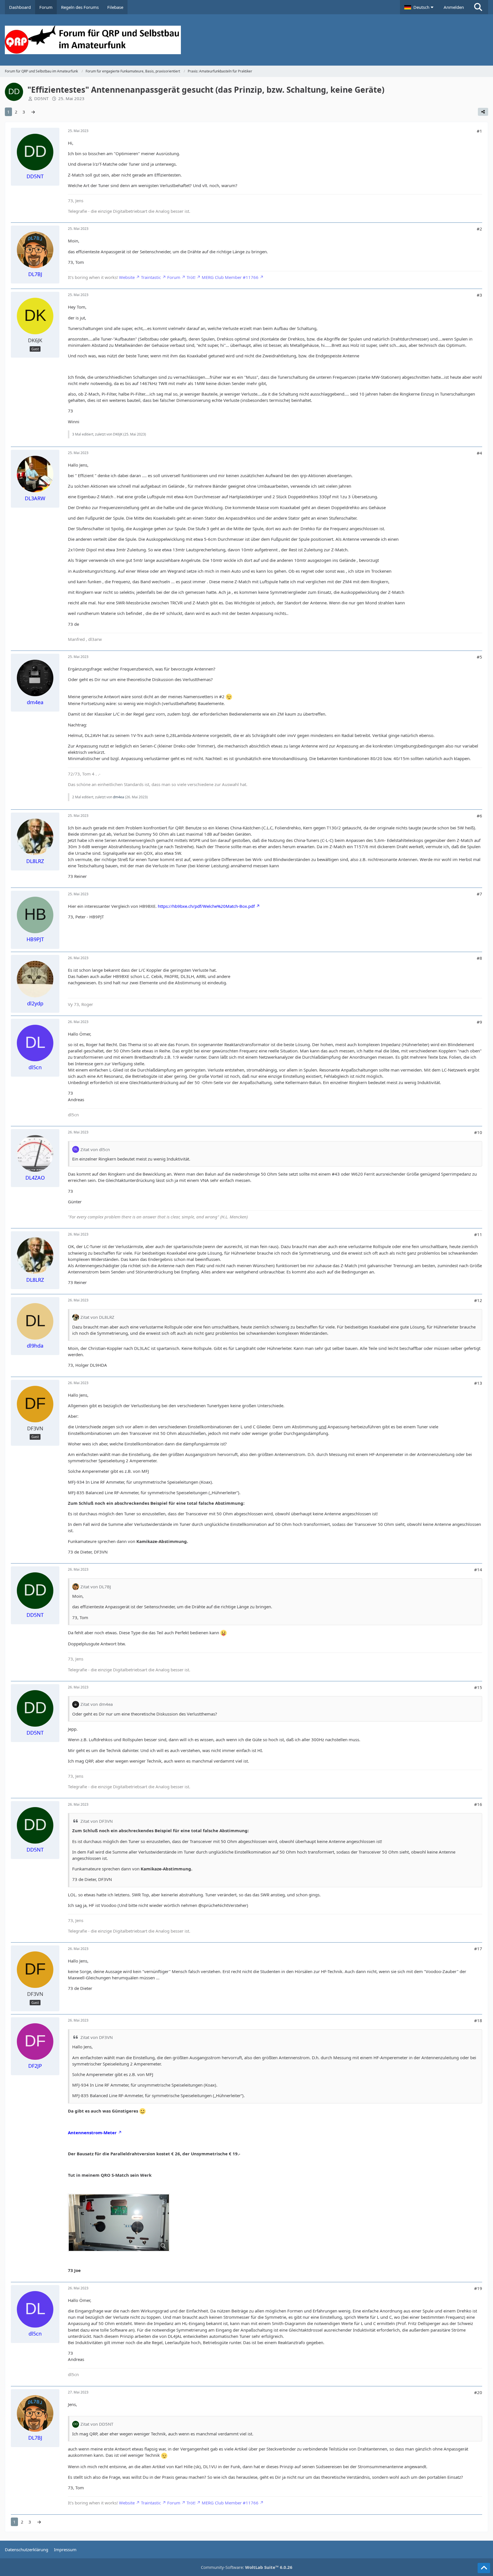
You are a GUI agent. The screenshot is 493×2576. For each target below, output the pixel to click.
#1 (479, 131)
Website (127, 277)
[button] (420, 7)
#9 (479, 1022)
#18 (478, 2020)
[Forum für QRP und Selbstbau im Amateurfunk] (246, 40)
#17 (478, 1949)
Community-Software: (247, 2567)
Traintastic (151, 277)
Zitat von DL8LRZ (97, 1317)
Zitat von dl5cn (95, 1149)
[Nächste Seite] (33, 112)
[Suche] (478, 7)
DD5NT (41, 98)
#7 (479, 894)
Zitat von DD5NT (97, 2424)
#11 (478, 1234)
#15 (478, 1687)
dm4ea (119, 797)
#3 (479, 295)
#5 (479, 657)
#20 (478, 2392)
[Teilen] (483, 112)
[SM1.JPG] (119, 2223)
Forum (174, 277)
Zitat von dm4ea (97, 1704)
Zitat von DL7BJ (96, 1587)
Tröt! (191, 277)
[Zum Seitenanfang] (484, 2568)
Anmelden (454, 7)
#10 (478, 1132)
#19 (478, 2288)
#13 (478, 1383)
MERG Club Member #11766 (230, 277)
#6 (479, 816)
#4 (479, 453)
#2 (479, 229)
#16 (478, 1804)
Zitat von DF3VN (97, 1821)
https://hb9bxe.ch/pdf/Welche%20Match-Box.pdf (206, 906)
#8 (479, 958)
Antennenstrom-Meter (92, 2133)
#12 (478, 1300)
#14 (478, 1570)
